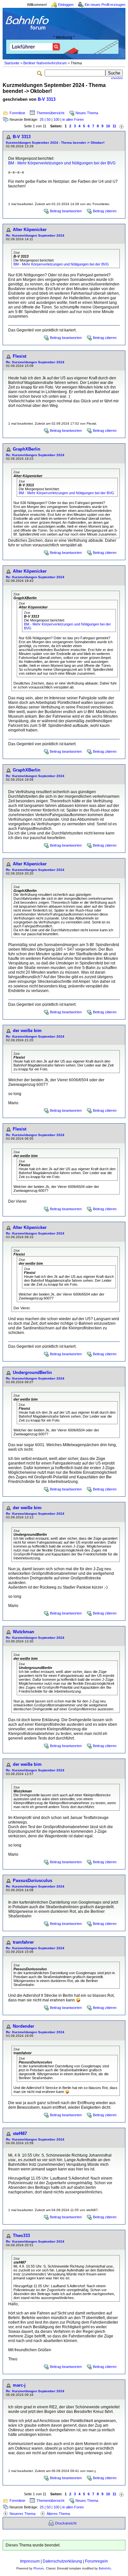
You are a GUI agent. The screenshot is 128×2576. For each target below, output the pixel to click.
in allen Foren (73, 119)
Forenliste (17, 113)
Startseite (12, 63)
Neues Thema (87, 113)
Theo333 (21, 2236)
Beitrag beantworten (66, 211)
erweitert (117, 78)
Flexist (20, 356)
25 (42, 119)
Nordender (23, 2026)
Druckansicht (66, 2523)
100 (56, 119)
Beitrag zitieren (105, 211)
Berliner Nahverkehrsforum (45, 63)
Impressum (30, 2561)
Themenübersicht (50, 113)
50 (49, 119)
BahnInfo (105, 2568)
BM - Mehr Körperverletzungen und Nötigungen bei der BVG (62, 163)
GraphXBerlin (27, 449)
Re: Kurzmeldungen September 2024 (35, 235)
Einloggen (66, 5)
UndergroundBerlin (32, 1372)
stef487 (20, 2133)
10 (108, 126)
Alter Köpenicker (30, 230)
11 (114, 126)
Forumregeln (96, 2561)
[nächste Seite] (121, 126)
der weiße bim (27, 1031)
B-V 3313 (47, 99)
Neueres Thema (22, 2514)
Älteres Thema (58, 2514)
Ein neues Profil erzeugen (105, 5)
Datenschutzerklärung (62, 2561)
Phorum (39, 2568)
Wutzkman (23, 1632)
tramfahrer (23, 1942)
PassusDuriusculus (32, 1880)
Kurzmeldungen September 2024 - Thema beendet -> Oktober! (55, 143)
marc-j (19, 2385)
